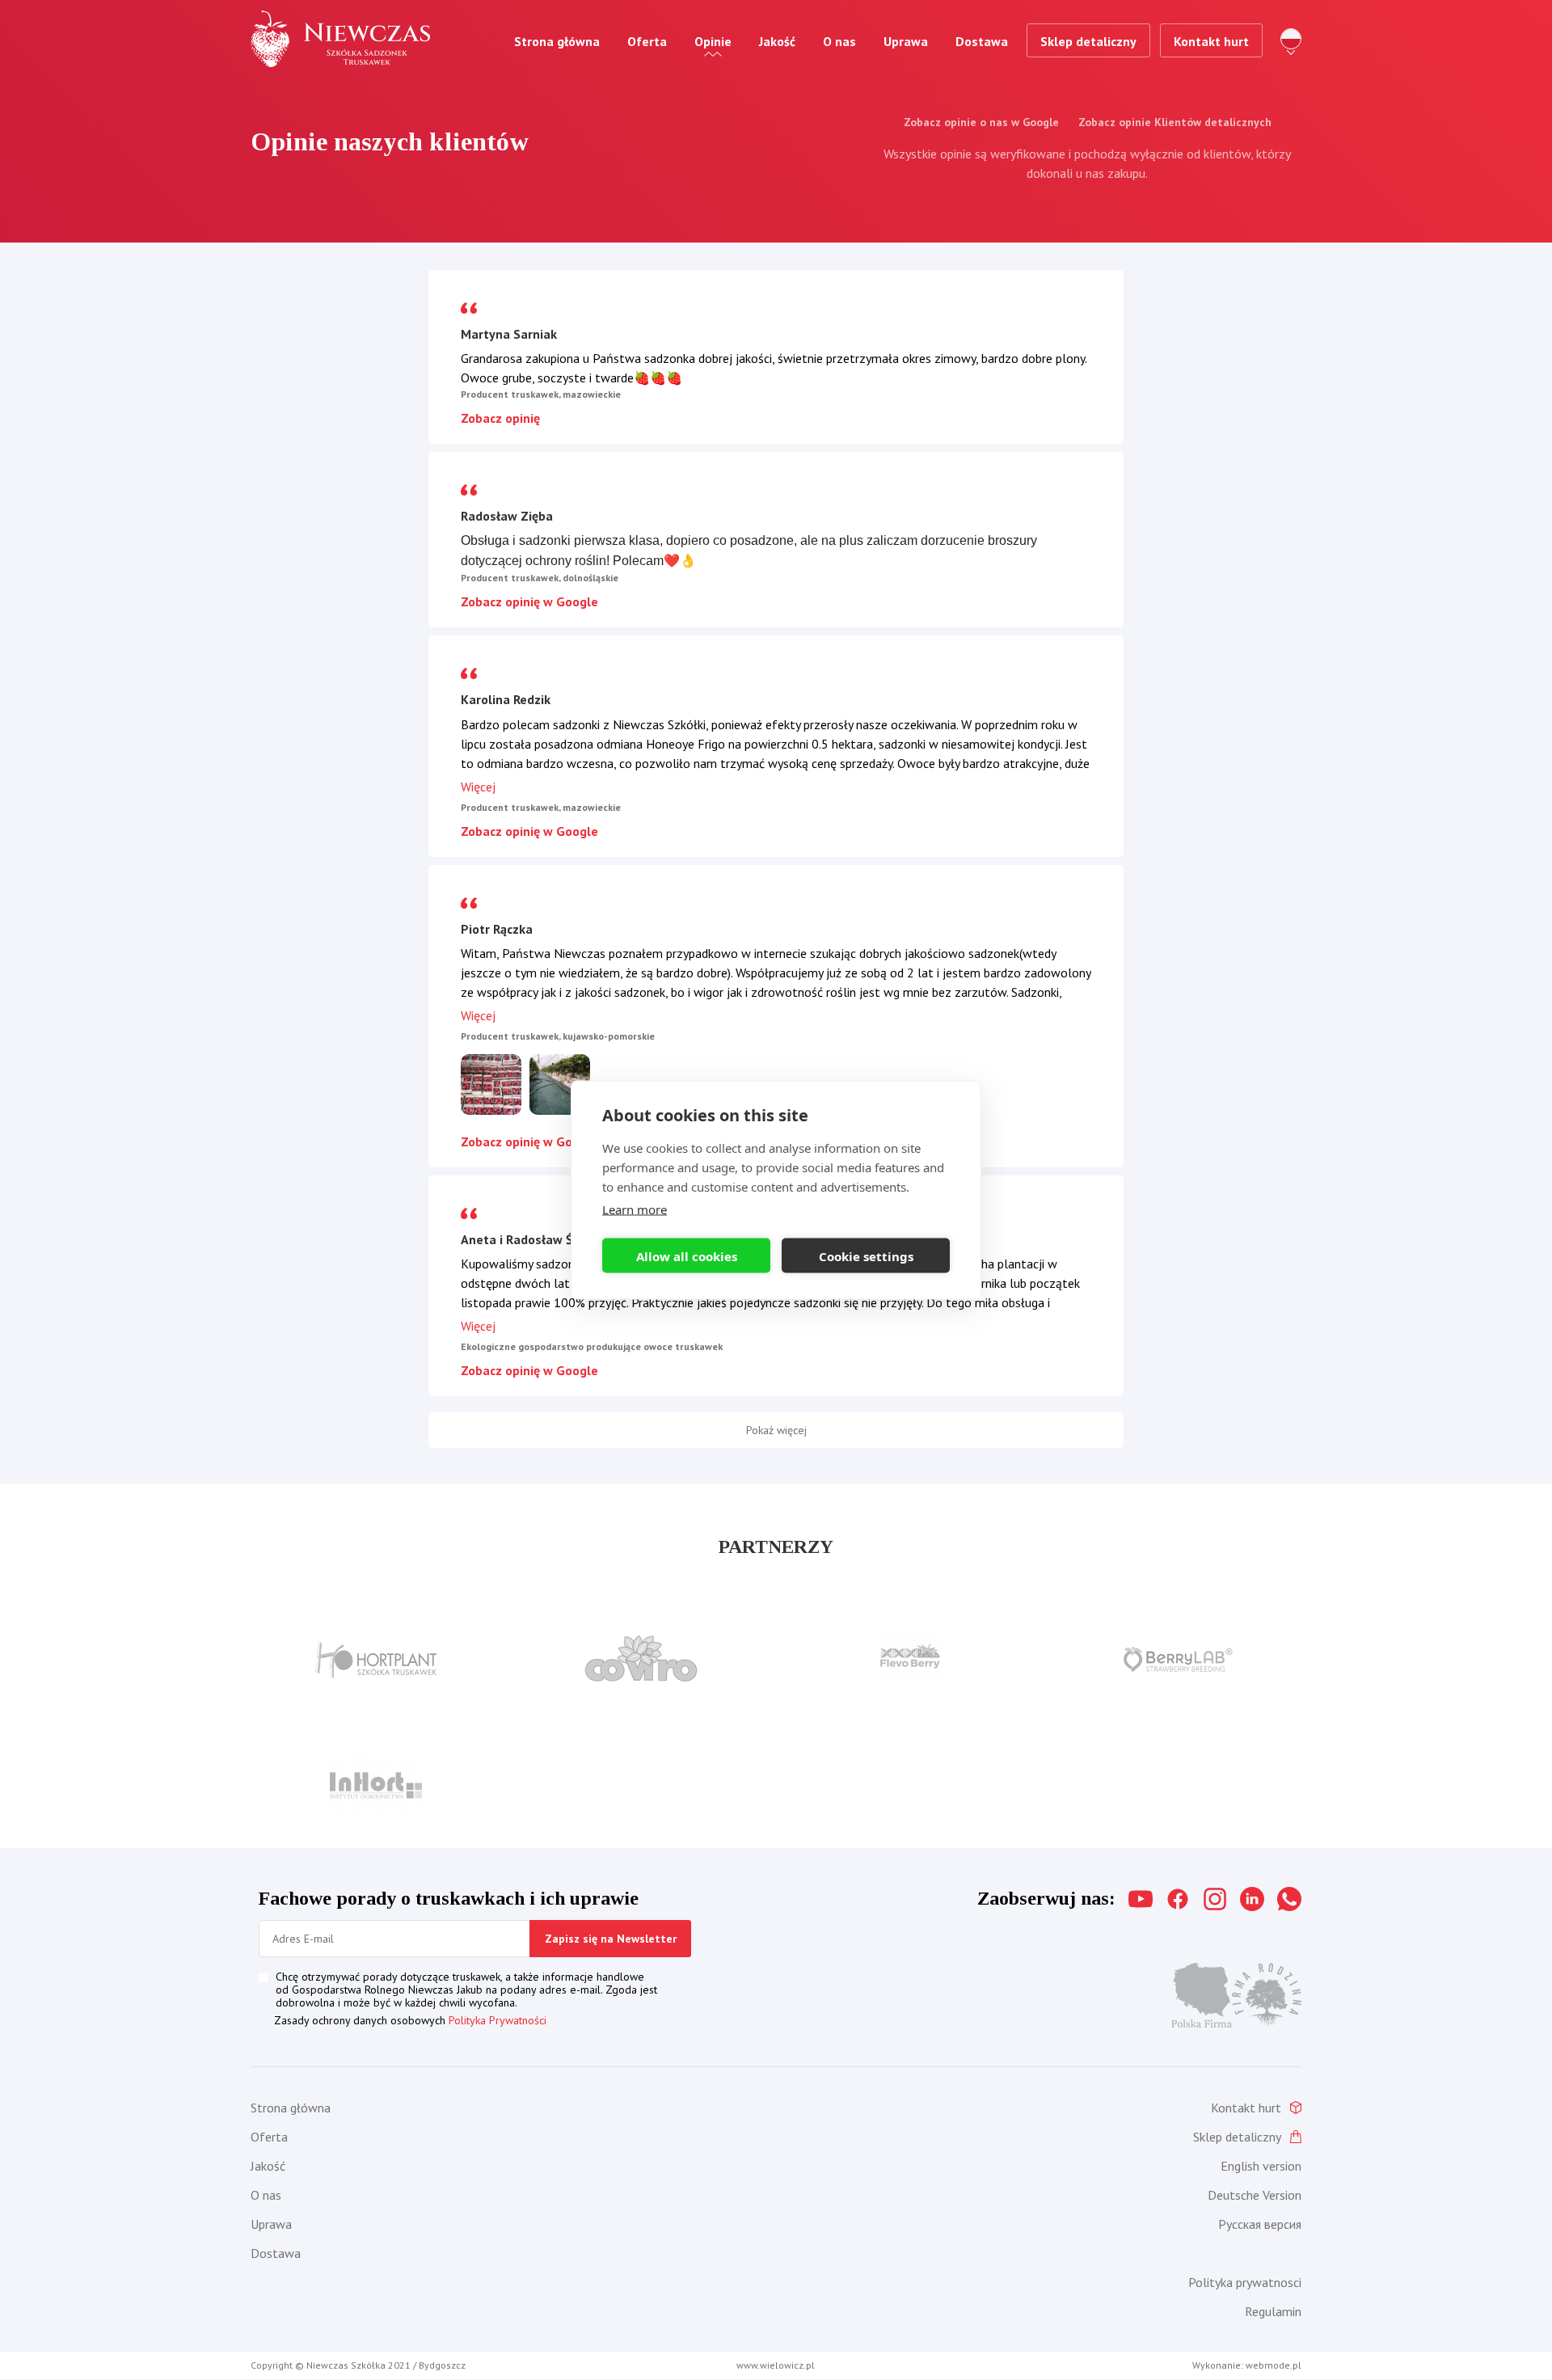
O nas (839, 41)
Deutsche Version (1255, 2195)
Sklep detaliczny (1088, 41)
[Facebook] (1178, 1899)
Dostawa (982, 41)
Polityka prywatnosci (1245, 2282)
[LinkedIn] (1252, 1899)
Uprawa (906, 41)
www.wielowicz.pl (776, 2365)
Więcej (478, 787)
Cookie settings (866, 1255)
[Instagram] (1215, 1899)
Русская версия (1260, 2224)
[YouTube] (1141, 1899)
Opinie (713, 41)
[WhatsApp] (1289, 1899)
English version (1261, 2166)
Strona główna (557, 41)
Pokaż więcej (776, 1430)
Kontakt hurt (1211, 41)
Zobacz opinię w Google (529, 601)
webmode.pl (1274, 2365)
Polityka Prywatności (498, 2020)
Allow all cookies (687, 1255)
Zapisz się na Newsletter (611, 1939)
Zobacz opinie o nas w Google (981, 122)
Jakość (777, 41)
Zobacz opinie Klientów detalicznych (1175, 122)
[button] (491, 1082)
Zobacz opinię (500, 418)
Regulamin (1273, 2311)
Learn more (635, 1209)
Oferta (647, 41)
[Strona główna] (340, 39)
